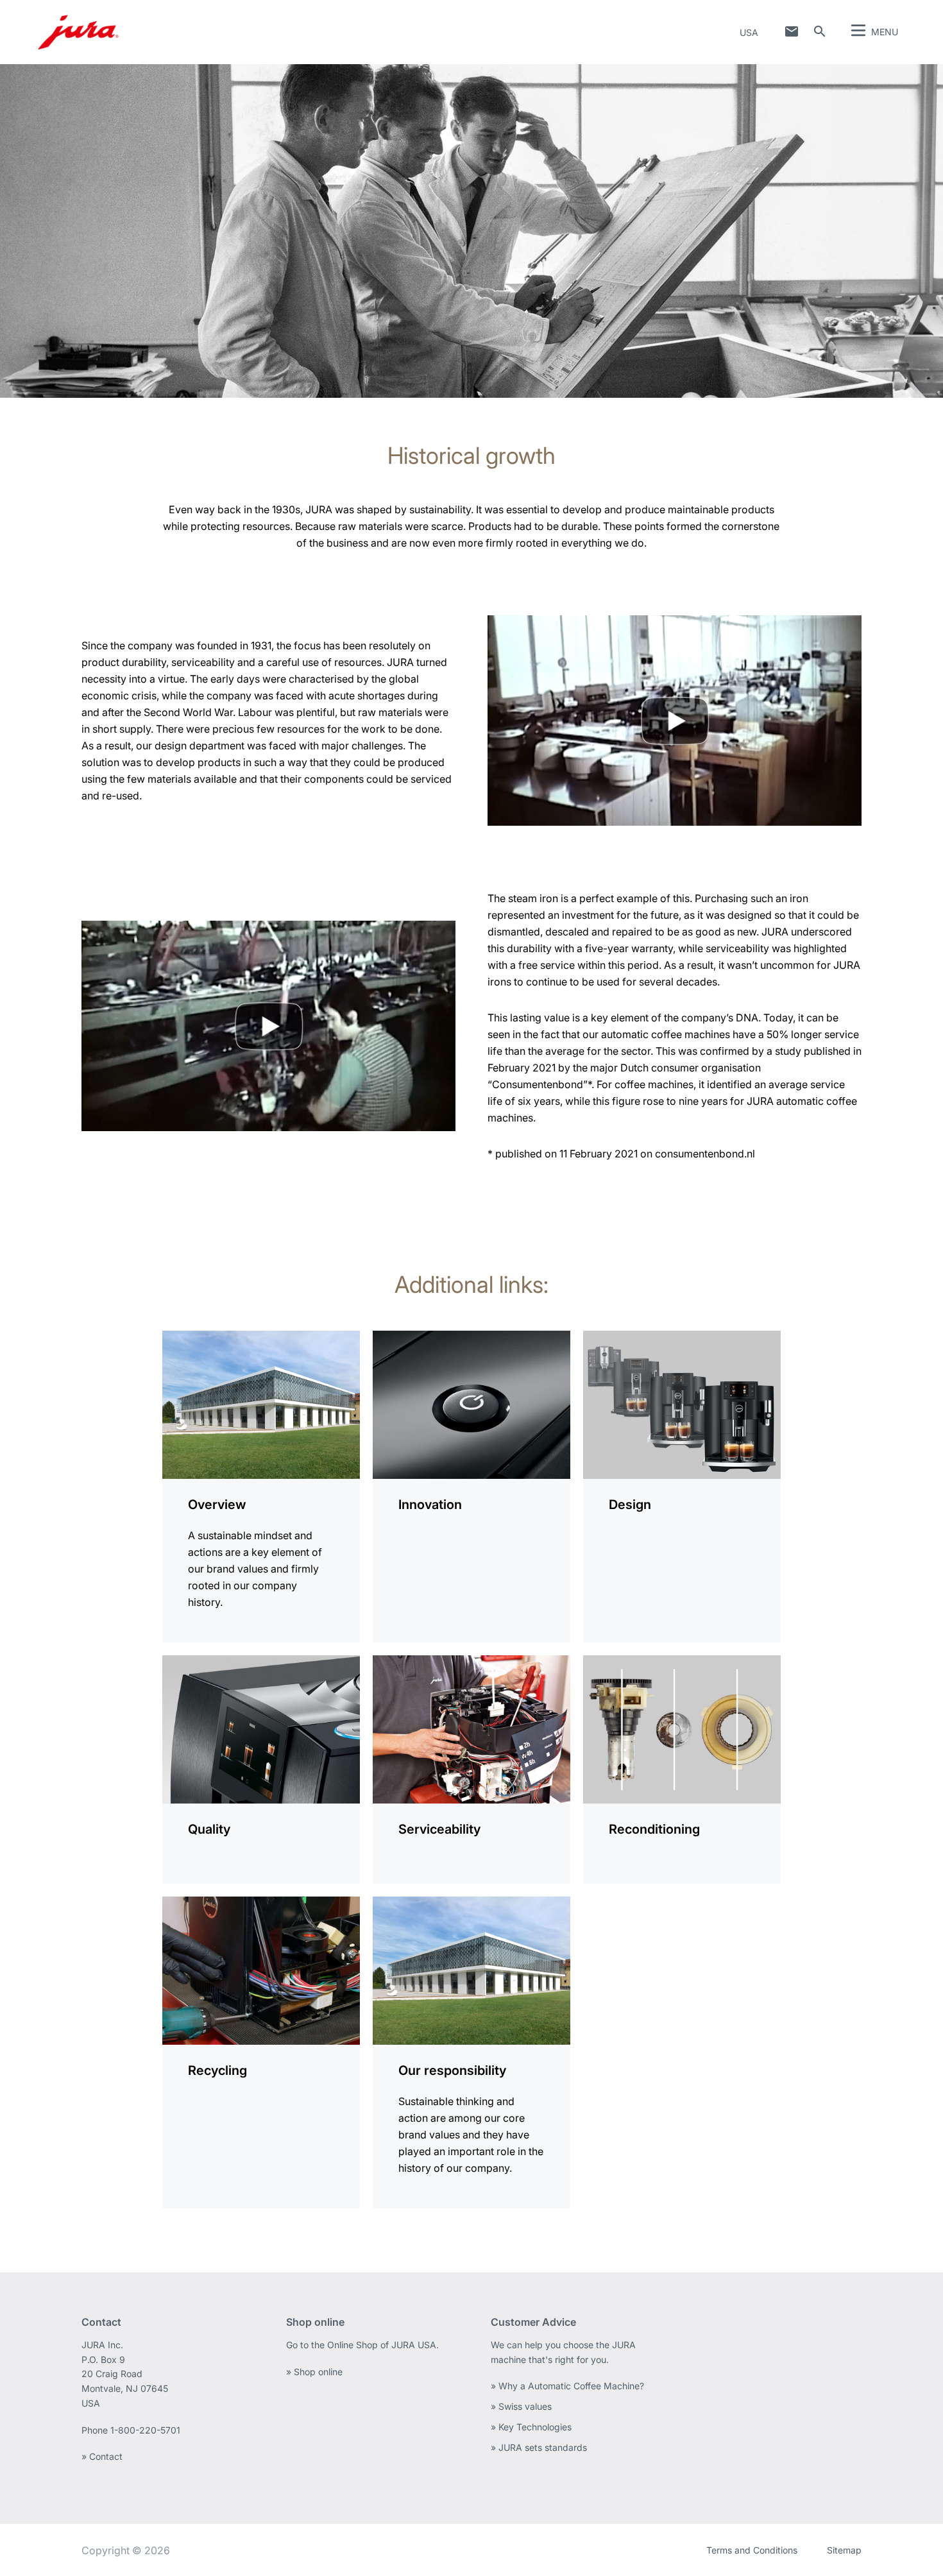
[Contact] (792, 31)
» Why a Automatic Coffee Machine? (567, 2386)
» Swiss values (521, 2406)
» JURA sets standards (539, 2447)
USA (749, 32)
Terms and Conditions (752, 2550)
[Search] (820, 31)
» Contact (102, 2456)
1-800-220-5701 (145, 2430)
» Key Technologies (531, 2427)
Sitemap (844, 2550)
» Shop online (314, 2372)
